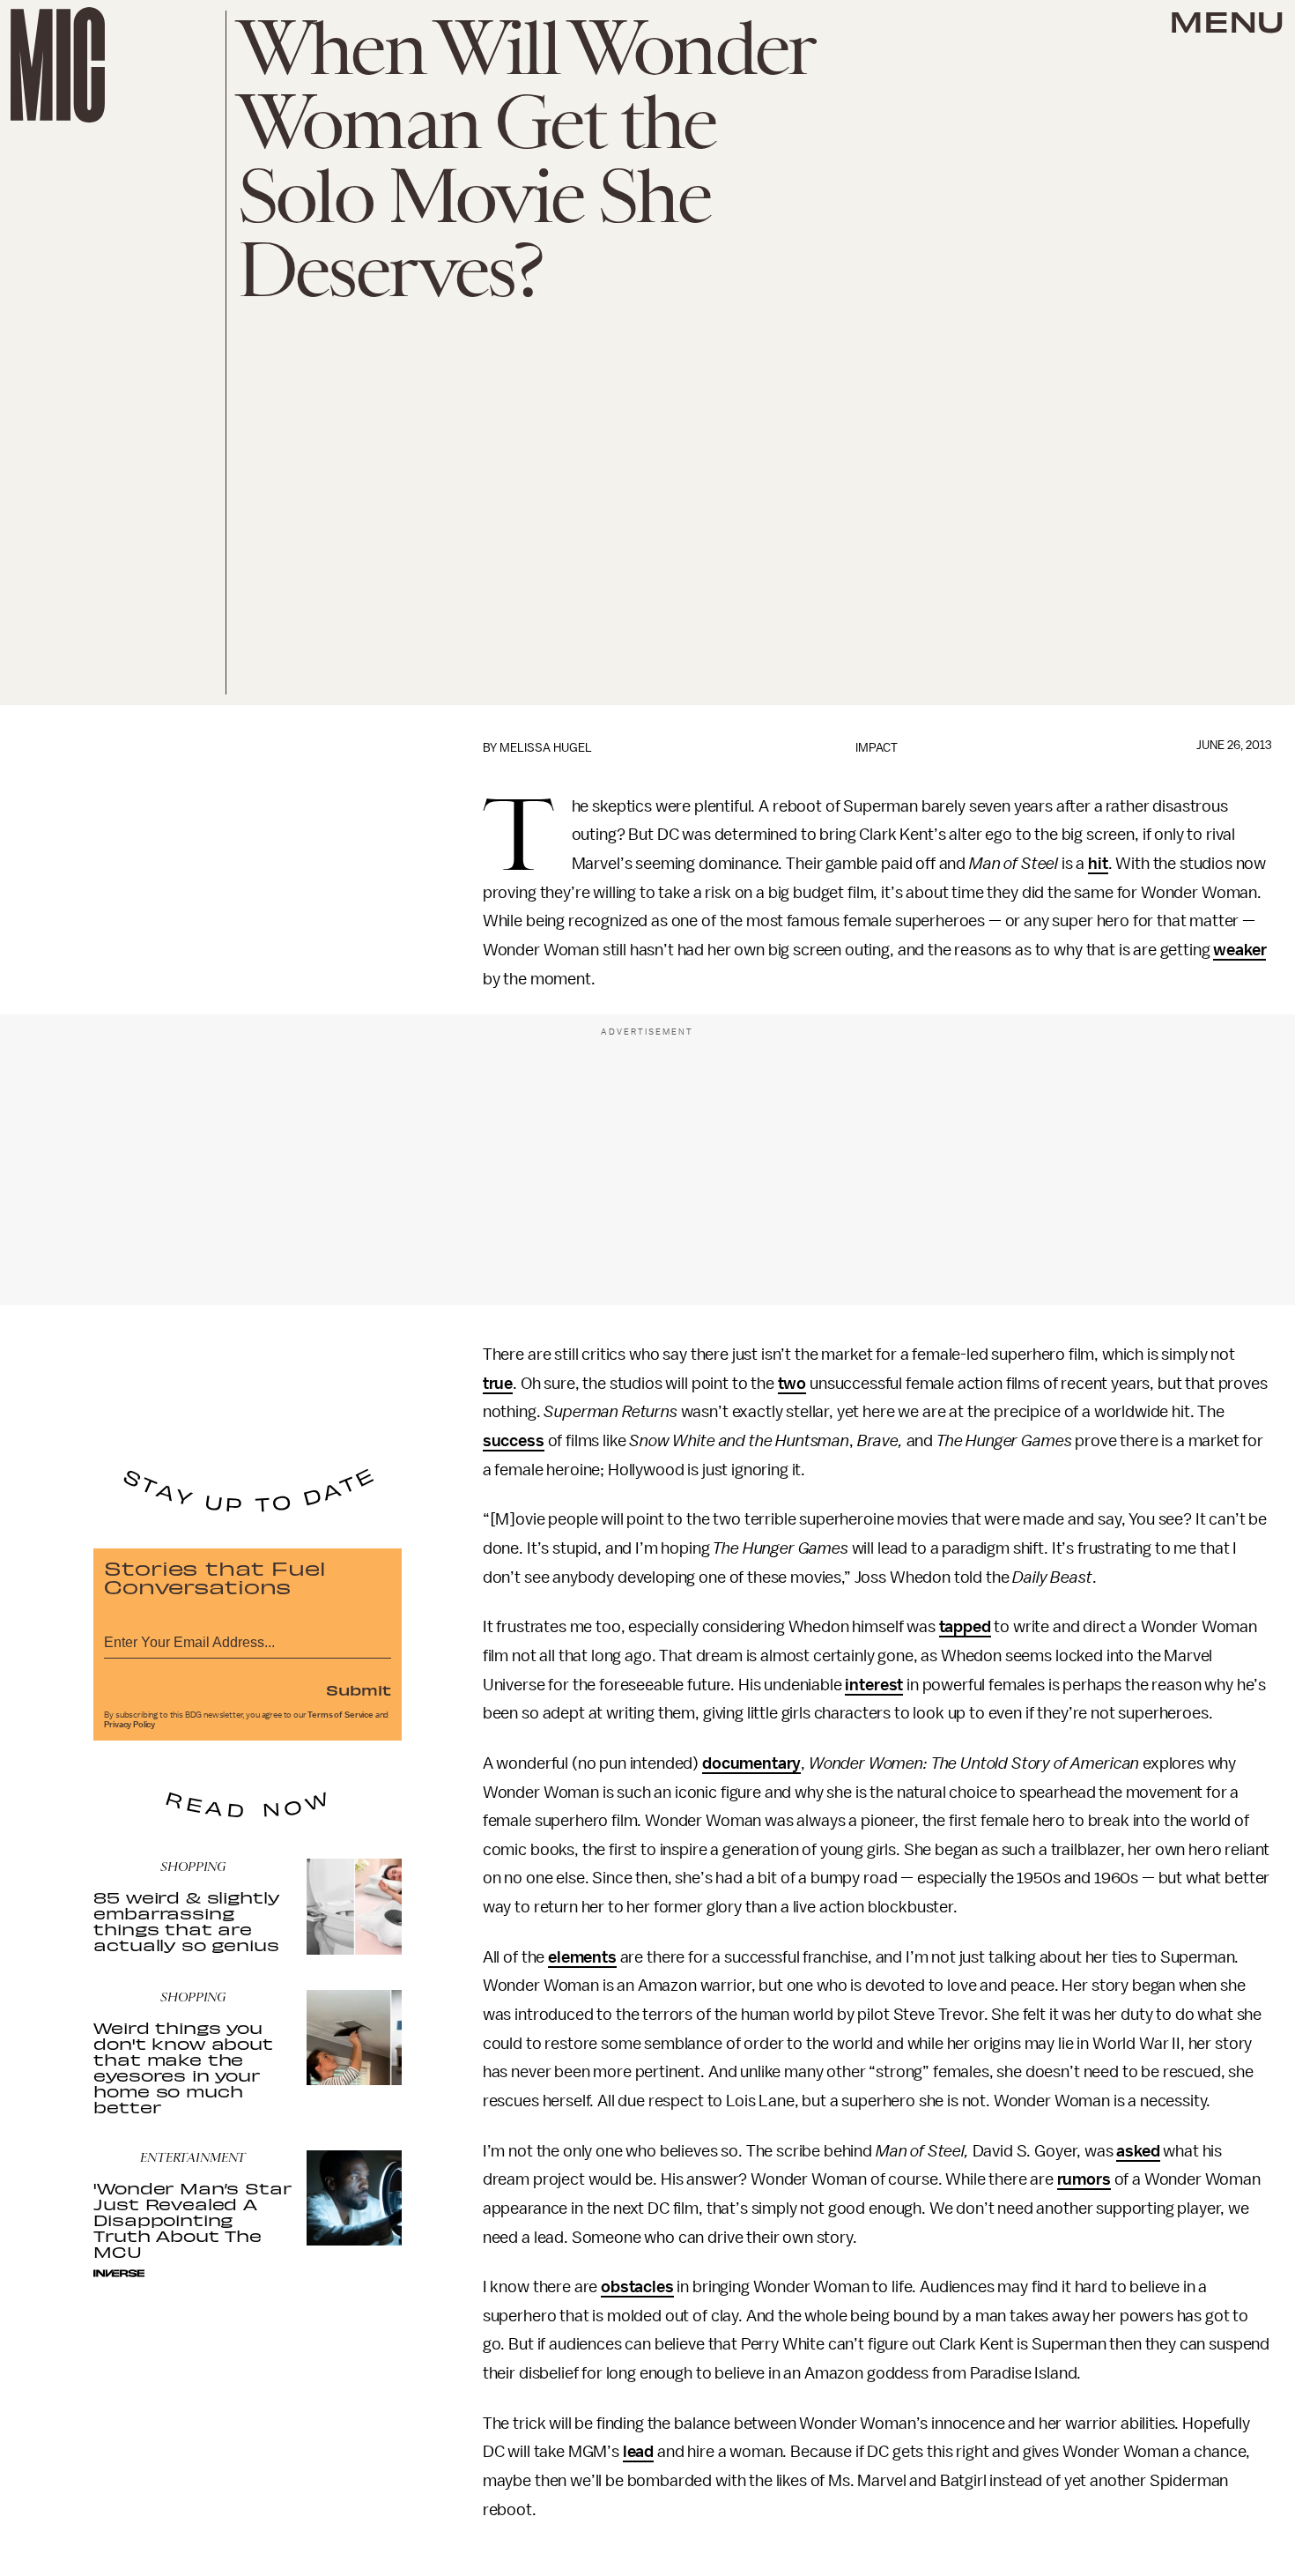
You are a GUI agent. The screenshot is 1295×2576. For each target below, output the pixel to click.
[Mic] (58, 65)
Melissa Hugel (546, 748)
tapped (965, 1627)
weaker (1239, 950)
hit (1098, 864)
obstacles (637, 2287)
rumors (1084, 2179)
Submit (359, 1689)
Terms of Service (340, 1715)
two (792, 1384)
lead (638, 2452)
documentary (751, 1763)
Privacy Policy (129, 1725)
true (498, 1384)
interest (874, 1685)
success (514, 1441)
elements (582, 1957)
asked (1138, 2151)
